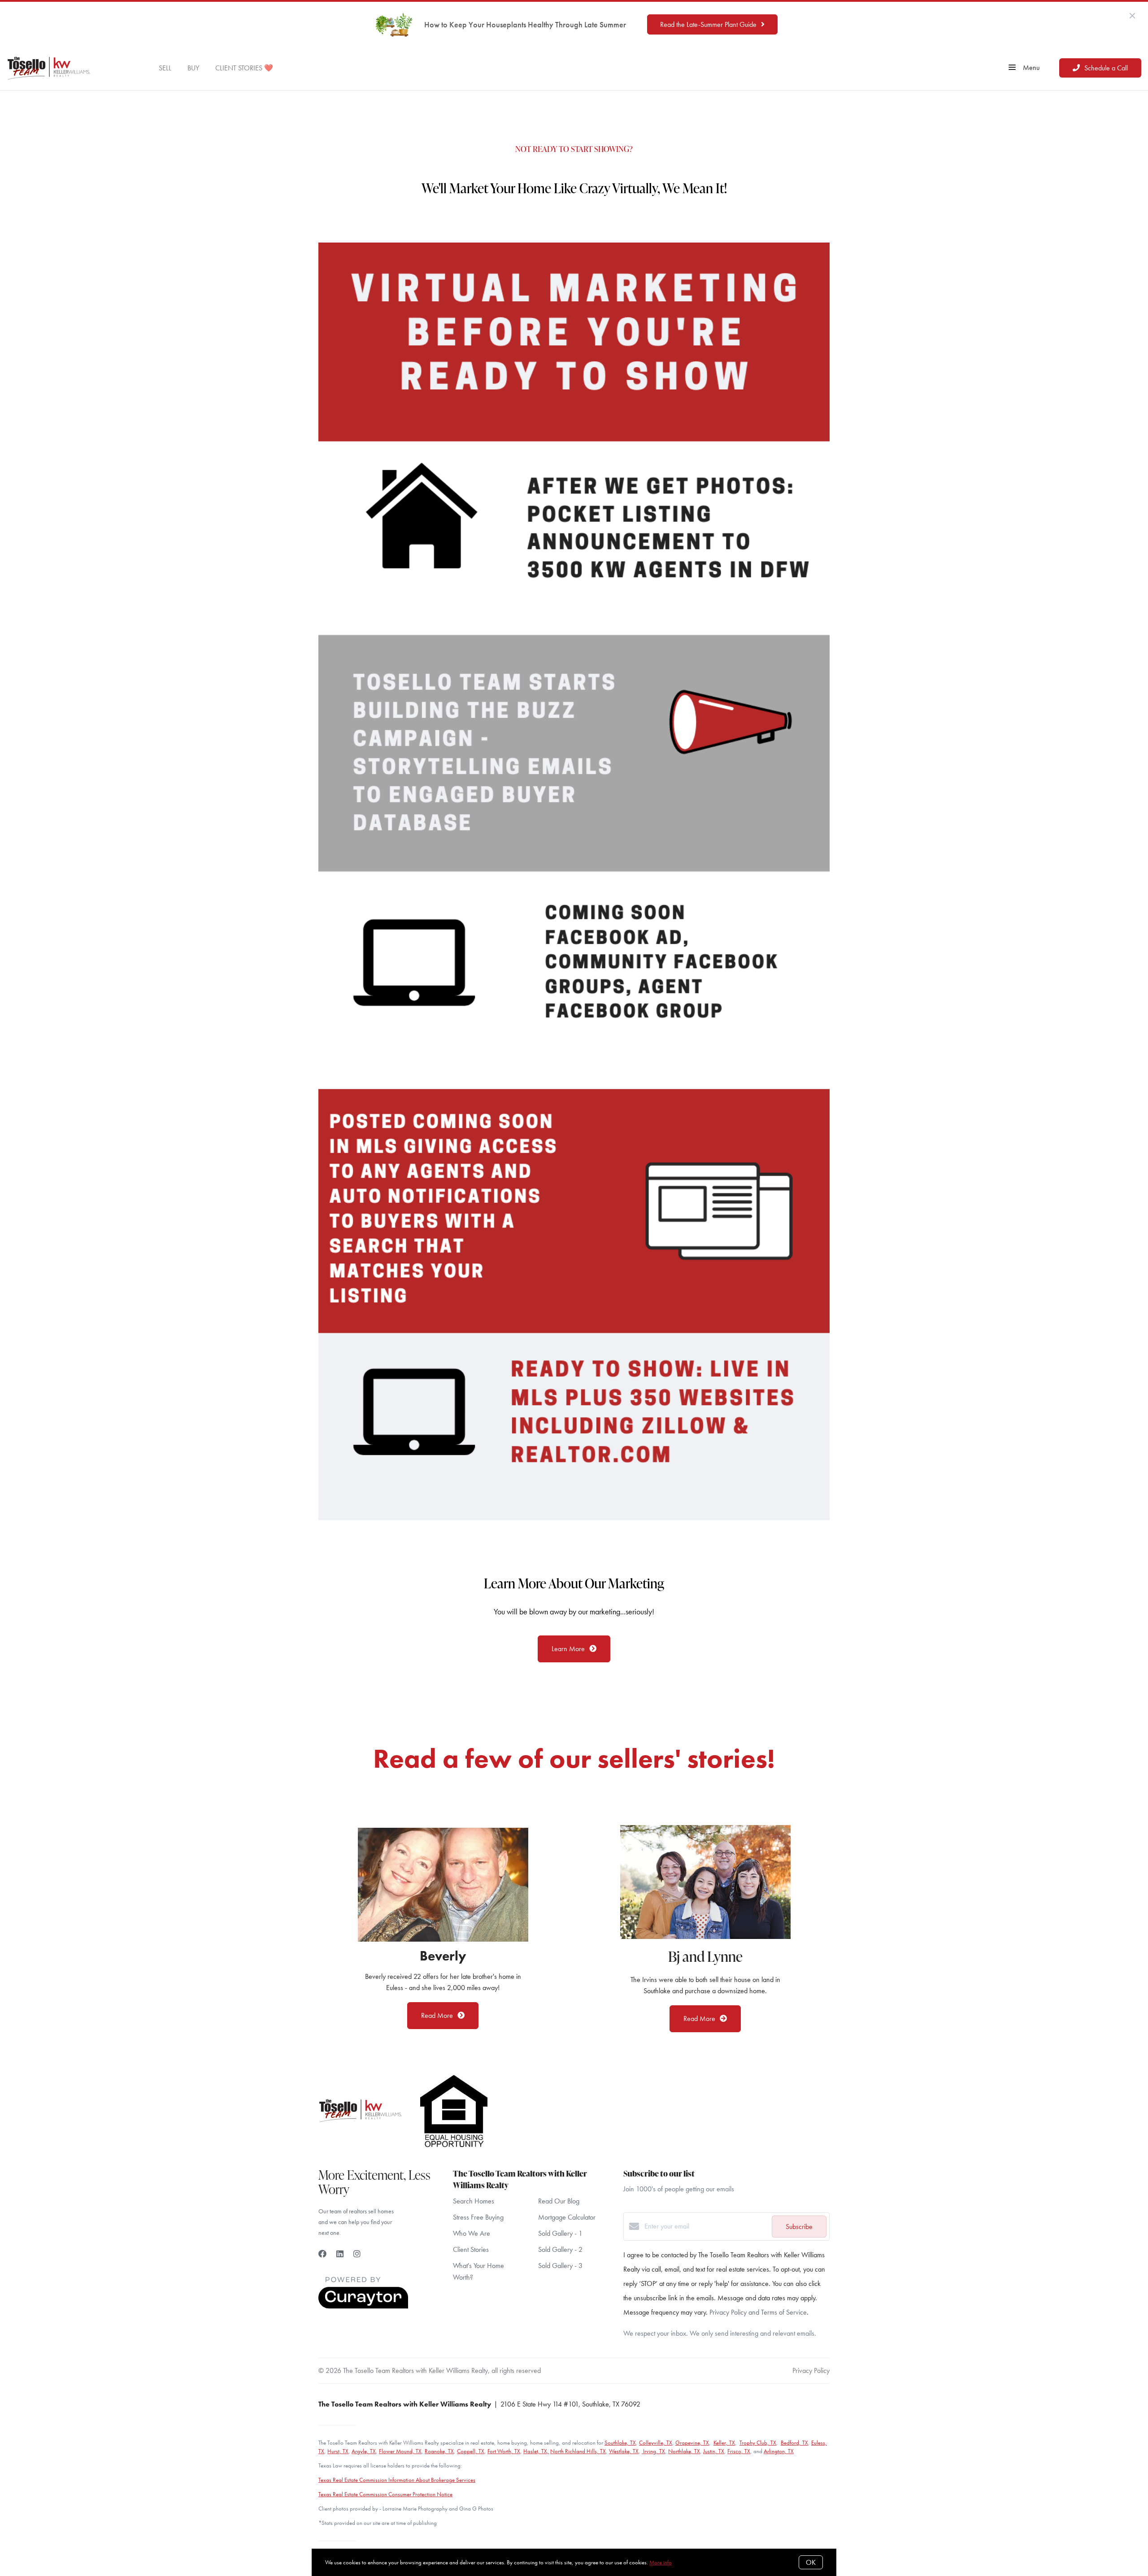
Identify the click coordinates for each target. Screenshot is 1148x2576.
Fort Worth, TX (504, 2451)
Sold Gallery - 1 (560, 2233)
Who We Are (472, 2233)
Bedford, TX (794, 2443)
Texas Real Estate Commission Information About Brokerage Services (397, 2480)
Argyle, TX (364, 2451)
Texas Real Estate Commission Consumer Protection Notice (385, 2494)
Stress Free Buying (478, 2217)
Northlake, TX (684, 2451)
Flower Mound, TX (400, 2451)
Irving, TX (653, 2451)
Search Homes (474, 2201)
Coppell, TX (471, 2451)
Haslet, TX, (536, 2451)
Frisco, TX (739, 2451)
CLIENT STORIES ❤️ (244, 67)
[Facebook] (322, 2254)
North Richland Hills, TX (578, 2451)
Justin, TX (714, 2451)
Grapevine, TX (692, 2443)
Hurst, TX (338, 2451)
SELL (165, 67)
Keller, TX (724, 2443)
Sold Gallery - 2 (560, 2249)
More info (661, 2562)
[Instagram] (357, 2254)
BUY (193, 67)
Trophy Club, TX (758, 2443)
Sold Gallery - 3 (560, 2266)
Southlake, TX (620, 2443)
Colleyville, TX (656, 2443)
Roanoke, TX (439, 2451)
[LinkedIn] (340, 2254)
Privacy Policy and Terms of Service (758, 2312)
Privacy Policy (811, 2370)
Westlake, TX (624, 2451)
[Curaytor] (363, 2306)
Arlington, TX (779, 2451)
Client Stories (471, 2249)
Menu (1030, 67)
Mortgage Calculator (567, 2217)
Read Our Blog (559, 2201)
